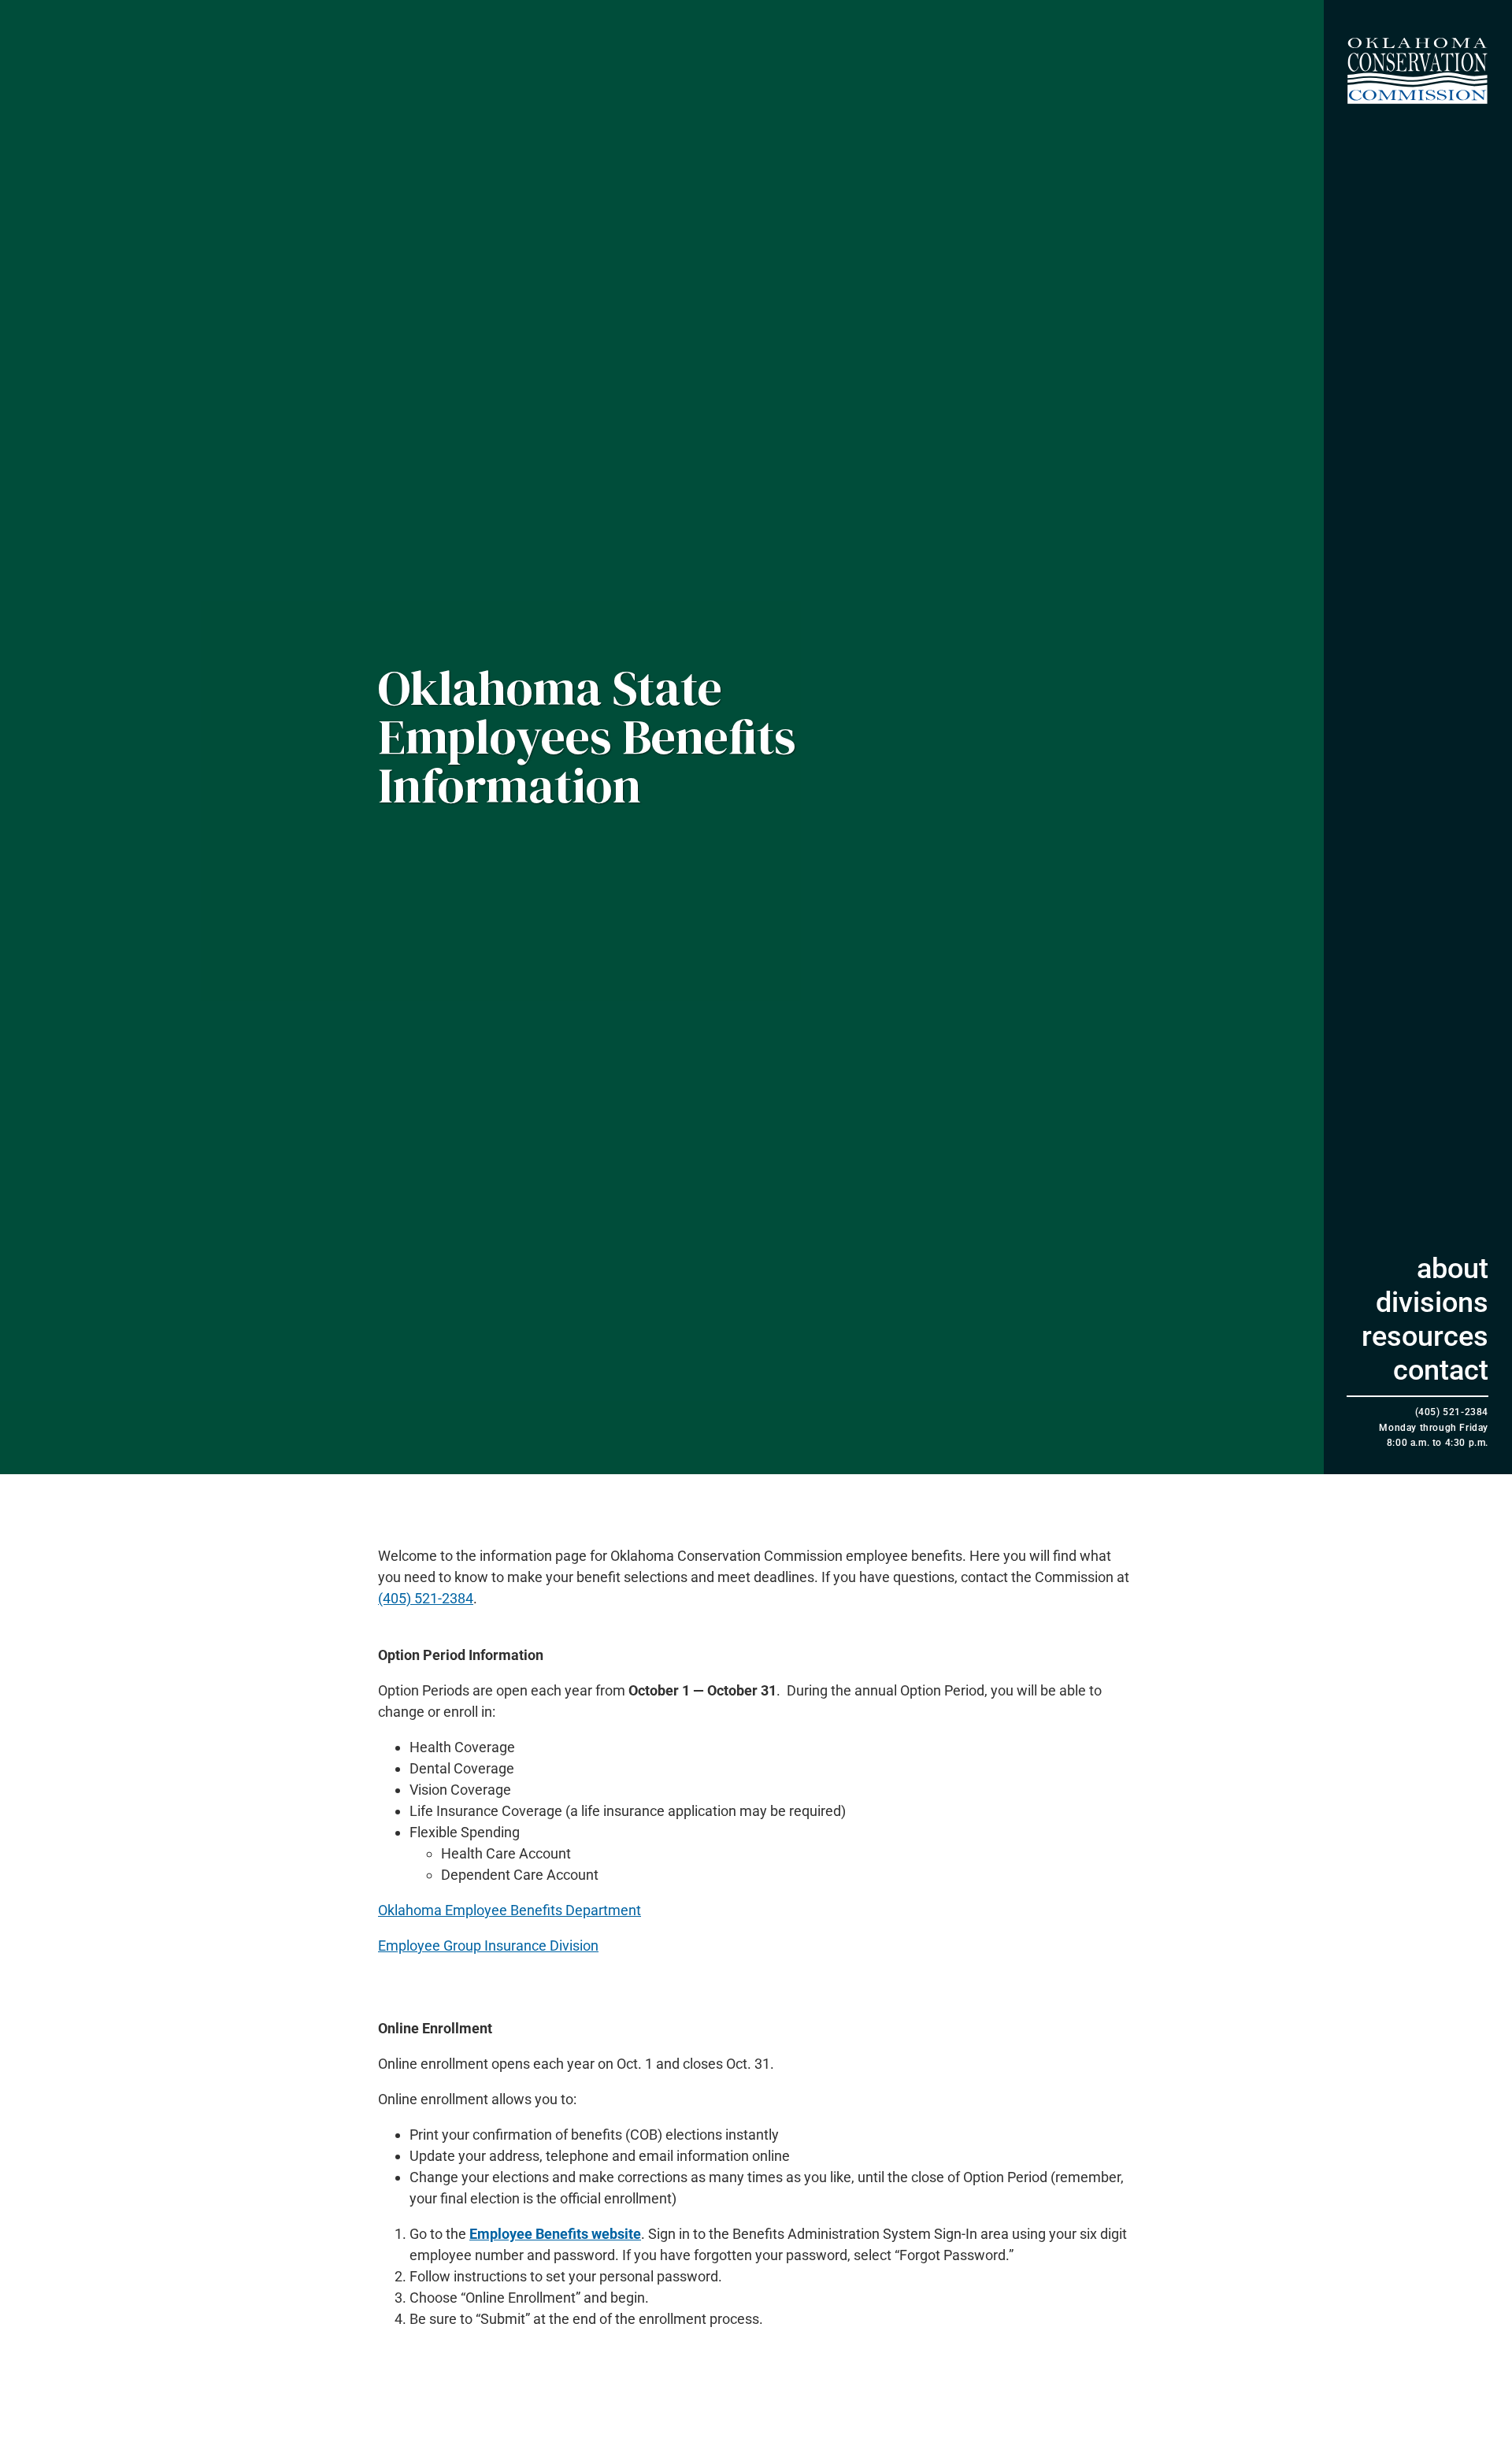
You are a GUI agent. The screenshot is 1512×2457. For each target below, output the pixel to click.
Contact (1441, 1370)
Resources (1425, 1336)
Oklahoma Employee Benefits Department (510, 1910)
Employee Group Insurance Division (488, 1946)
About (1453, 1269)
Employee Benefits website (555, 2234)
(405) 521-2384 (1452, 1412)
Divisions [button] (1432, 1303)
